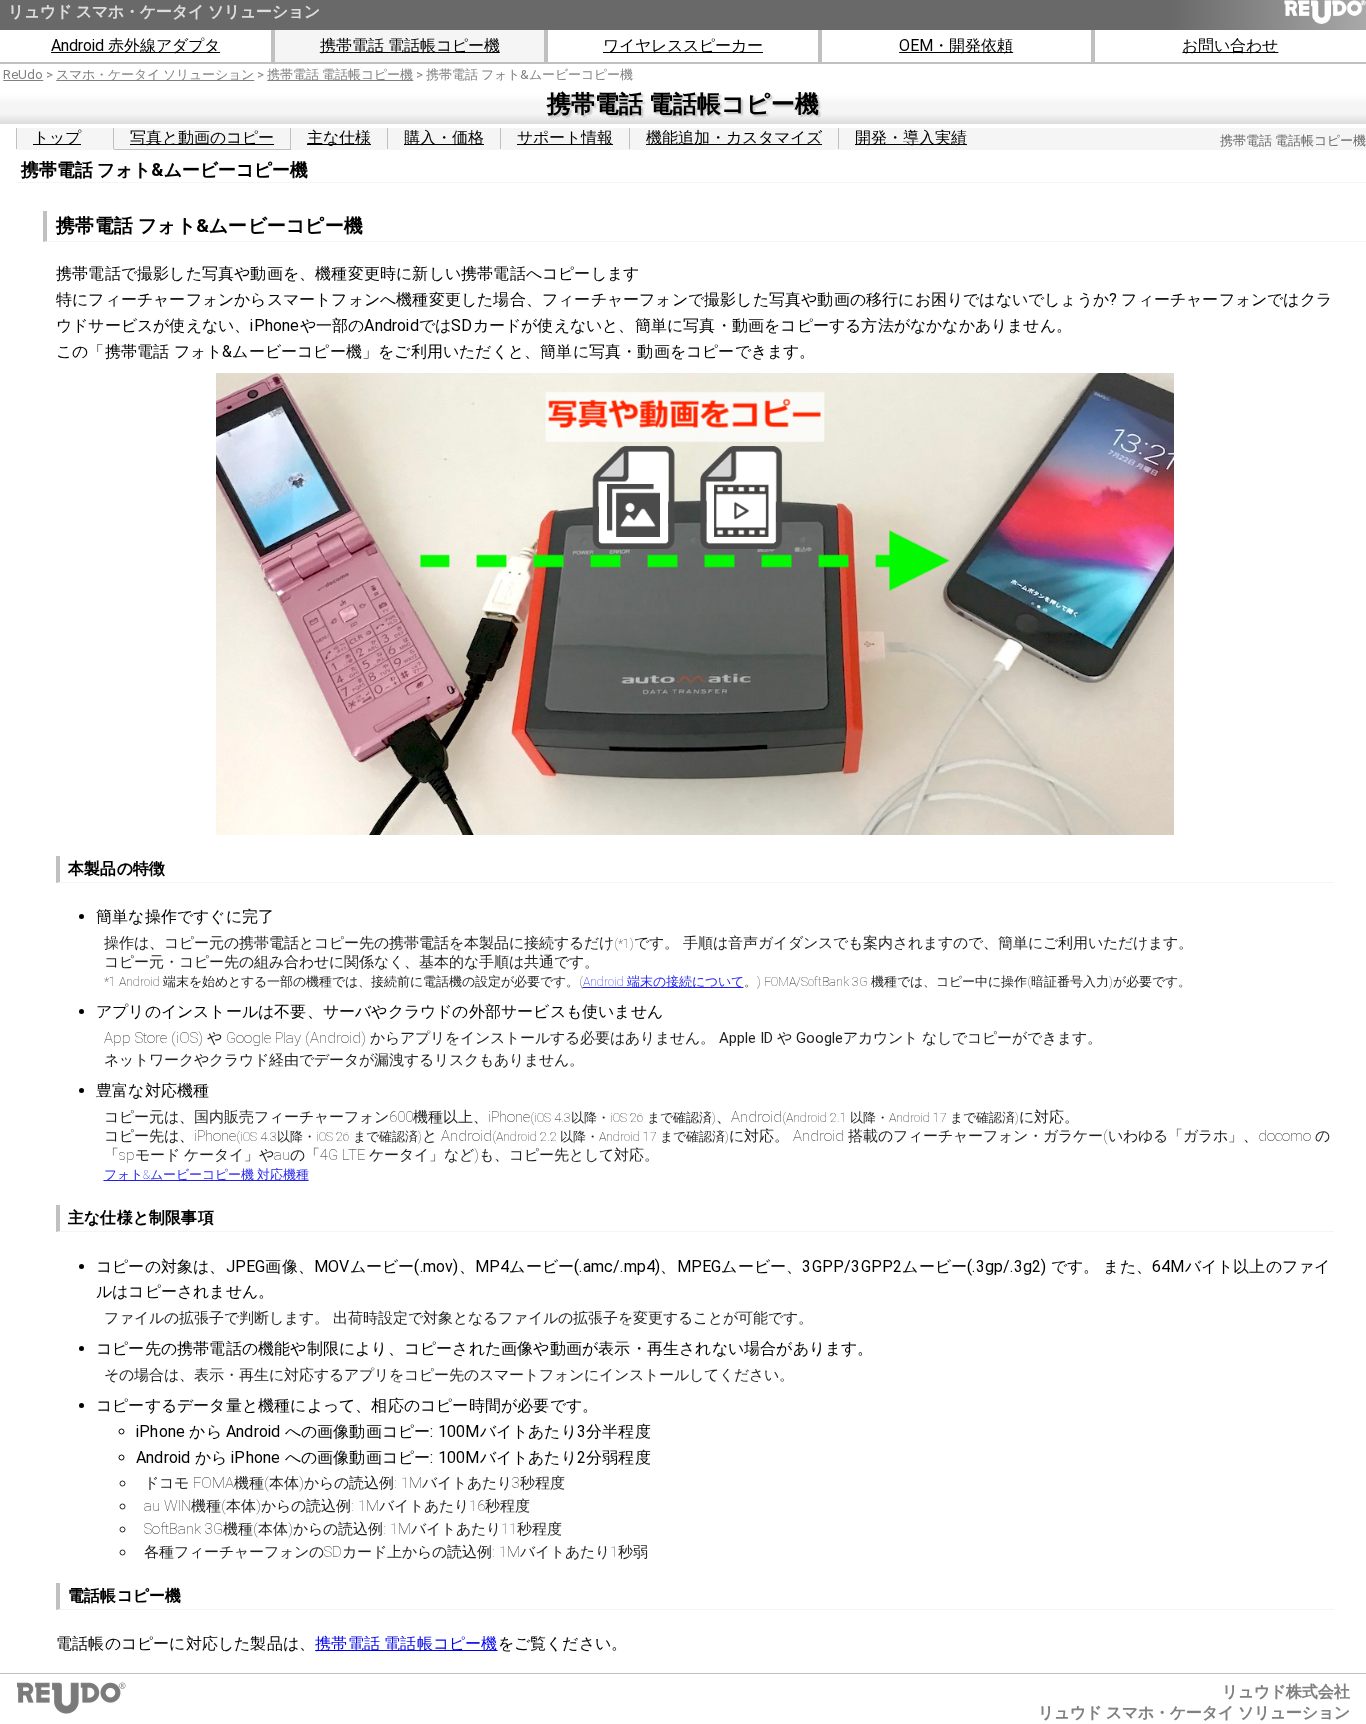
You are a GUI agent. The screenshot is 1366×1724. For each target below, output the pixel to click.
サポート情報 (565, 137)
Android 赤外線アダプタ (135, 45)
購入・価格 (444, 137)
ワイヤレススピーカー (683, 45)
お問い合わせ (1230, 45)
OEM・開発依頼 (956, 45)
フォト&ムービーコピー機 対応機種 (206, 1174)
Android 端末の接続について (663, 981)
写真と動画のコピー (202, 137)
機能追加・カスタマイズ (734, 137)
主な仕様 (339, 137)
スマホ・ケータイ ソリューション (155, 74)
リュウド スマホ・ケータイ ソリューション (164, 11)
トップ (57, 137)
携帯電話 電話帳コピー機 (410, 45)
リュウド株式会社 (1286, 1691)
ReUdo (23, 74)
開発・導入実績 (911, 137)
